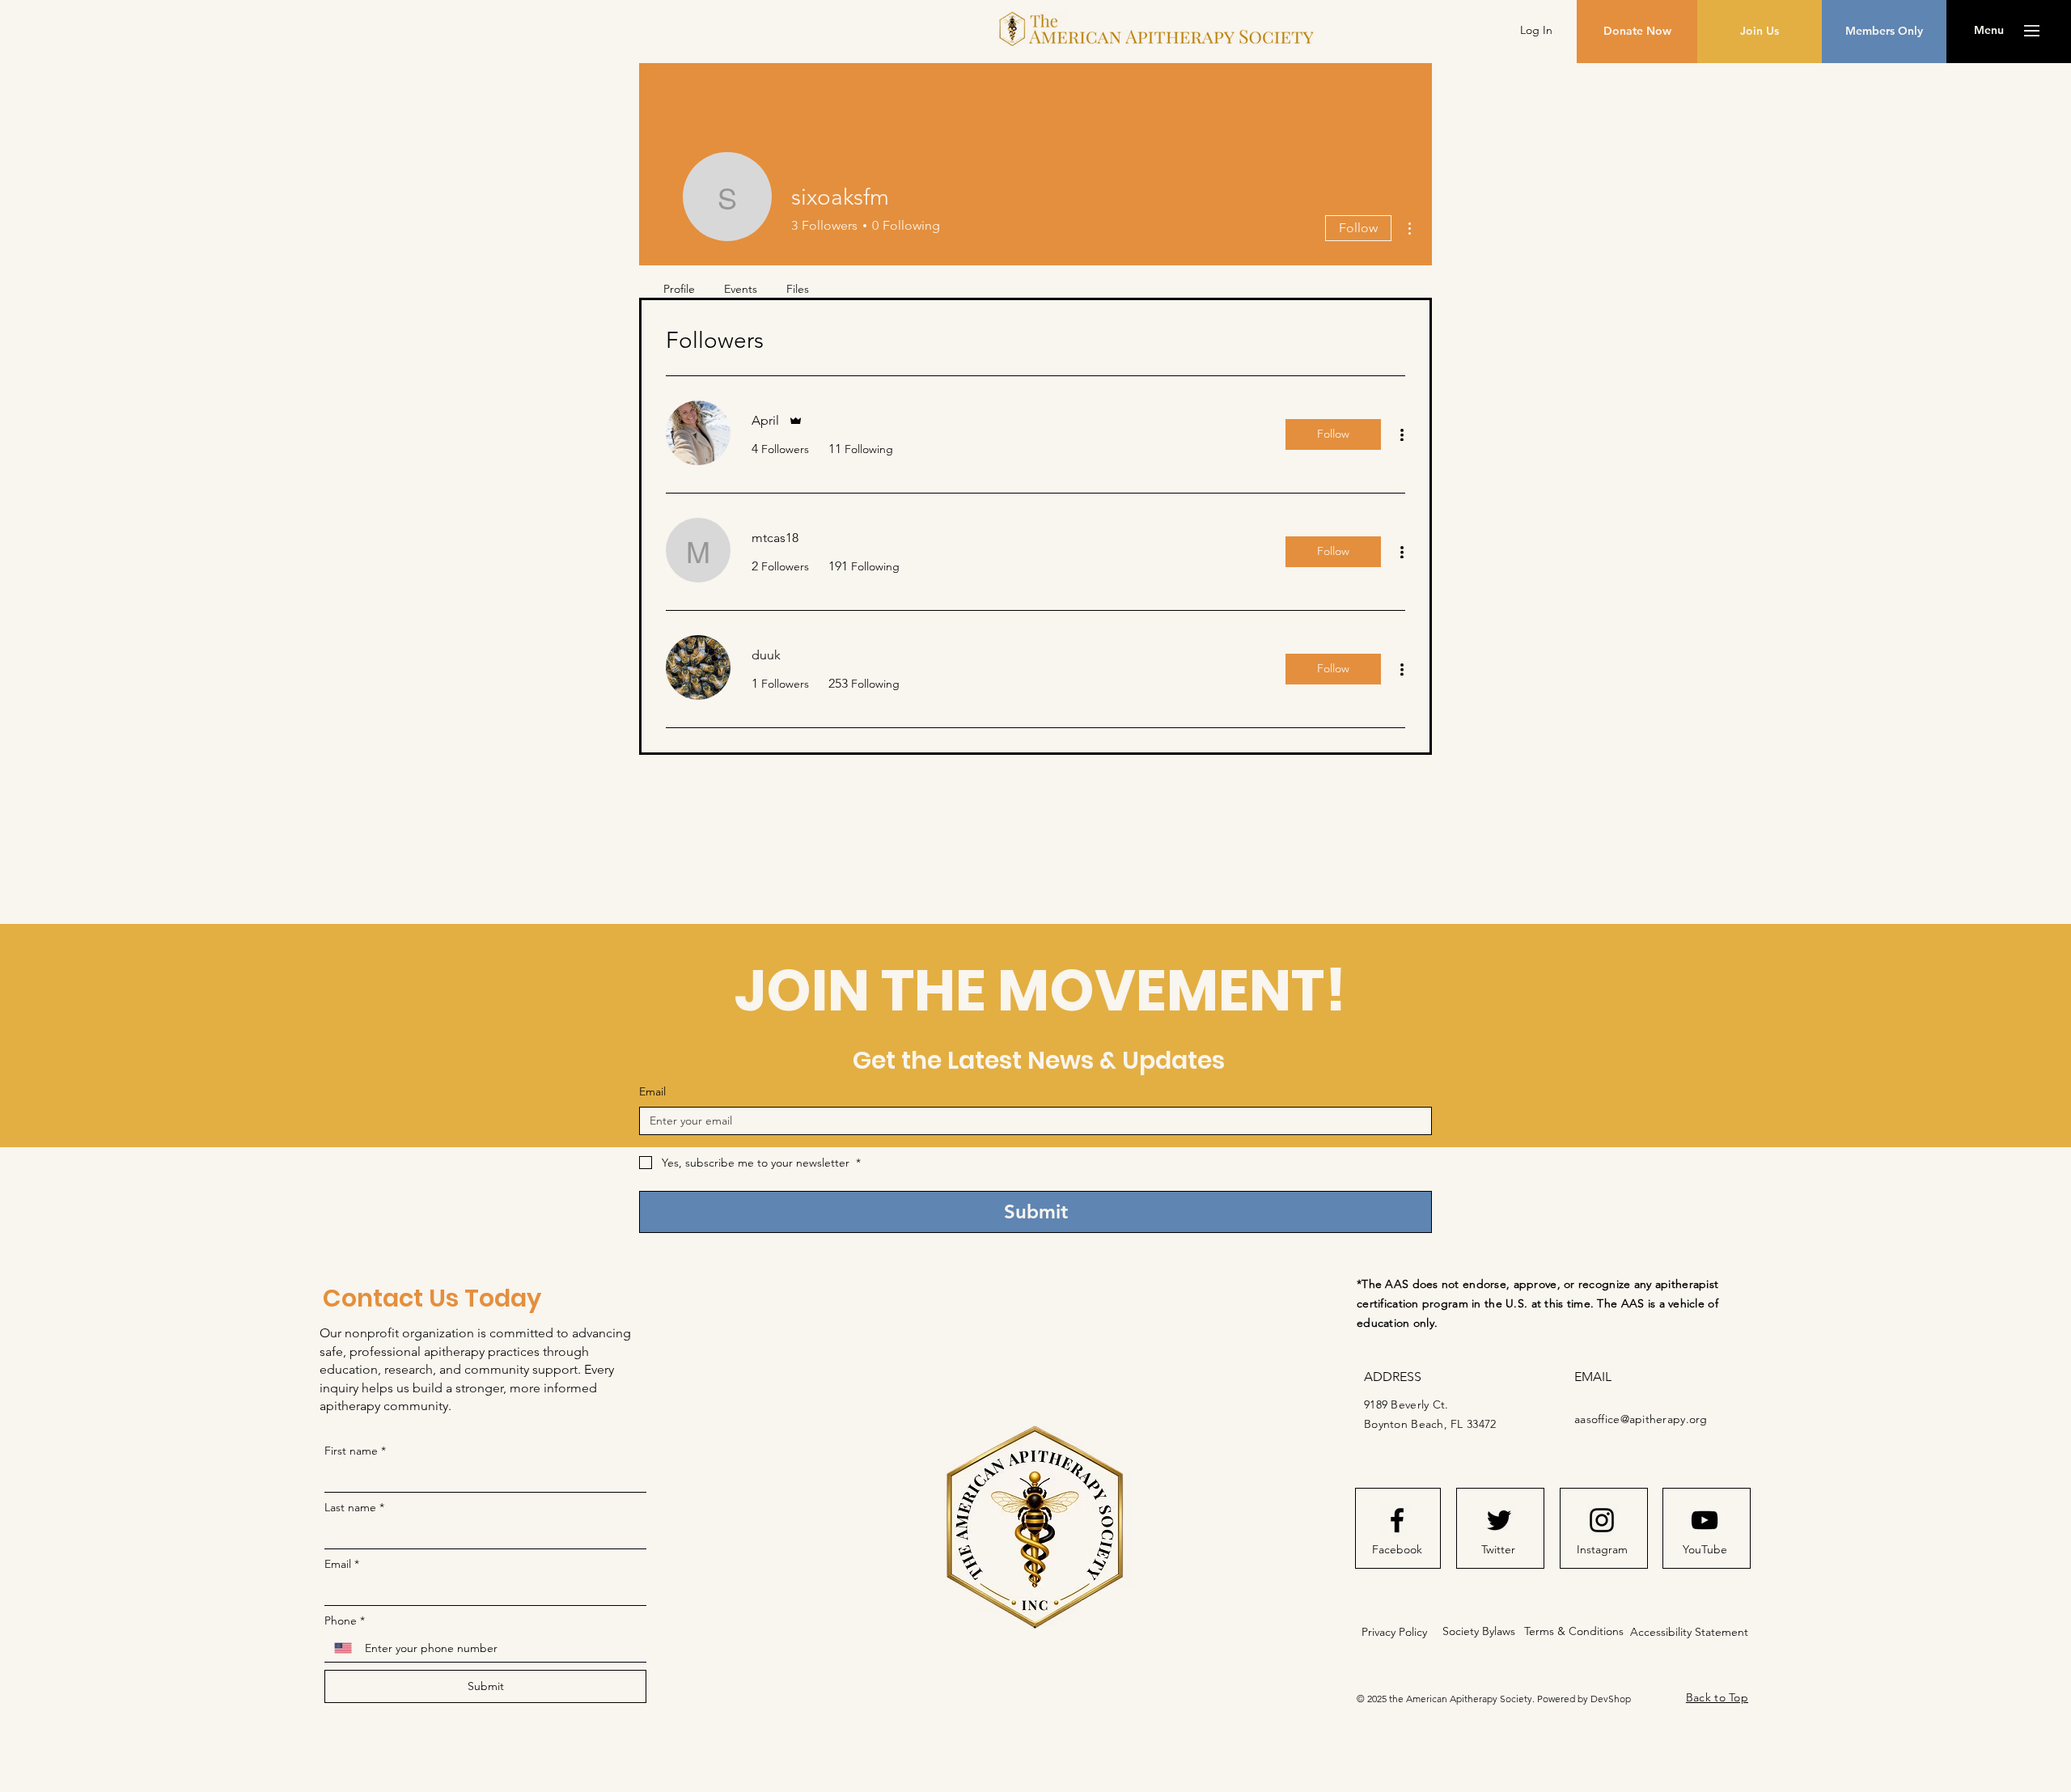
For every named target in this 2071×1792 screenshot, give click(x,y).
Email (652, 1091)
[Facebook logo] (1397, 1520)
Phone (345, 1620)
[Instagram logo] (1602, 1520)
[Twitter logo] (1499, 1520)
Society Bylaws (1479, 1631)
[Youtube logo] (1705, 1520)
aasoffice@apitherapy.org (1641, 1419)
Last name (354, 1507)
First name (355, 1451)
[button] (1989, 31)
